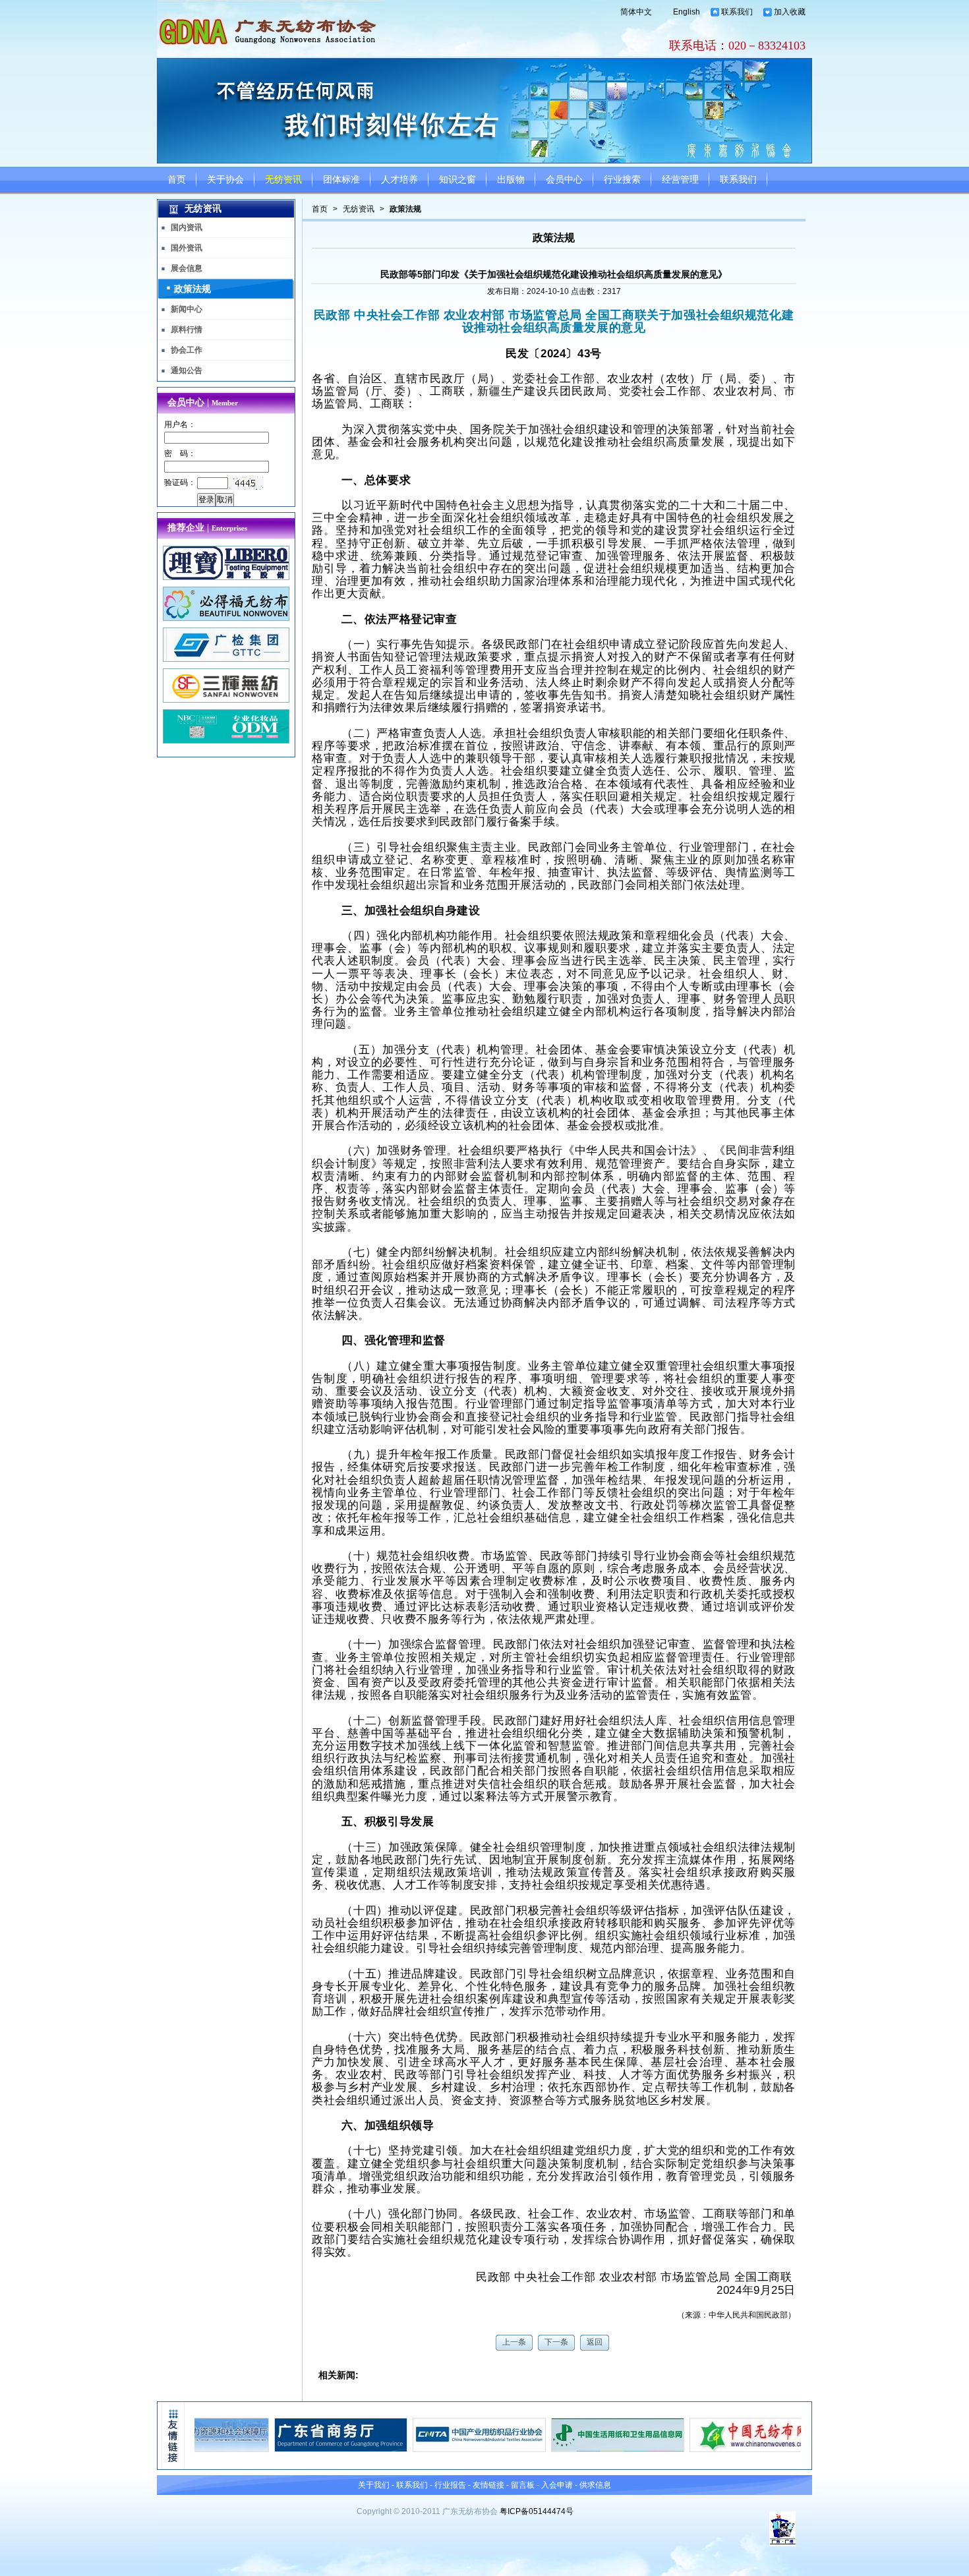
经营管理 (680, 180)
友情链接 (488, 2485)
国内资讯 (187, 227)
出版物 (511, 180)
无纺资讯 (283, 180)
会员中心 (564, 180)
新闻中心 (187, 309)
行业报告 (450, 2485)
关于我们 (374, 2485)
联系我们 (737, 12)
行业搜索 (622, 180)
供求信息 (595, 2485)
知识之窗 (457, 180)
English (687, 12)
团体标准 (341, 180)
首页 (177, 180)
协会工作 (187, 350)
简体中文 (636, 12)
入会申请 (557, 2485)
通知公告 (187, 370)
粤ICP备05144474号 (537, 2511)
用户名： (180, 424)
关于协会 (225, 180)
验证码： (180, 483)
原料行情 (187, 330)
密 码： (180, 454)
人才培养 (399, 180)
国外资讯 (187, 248)
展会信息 (187, 268)
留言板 (523, 2485)
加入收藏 (790, 12)
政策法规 (405, 209)
